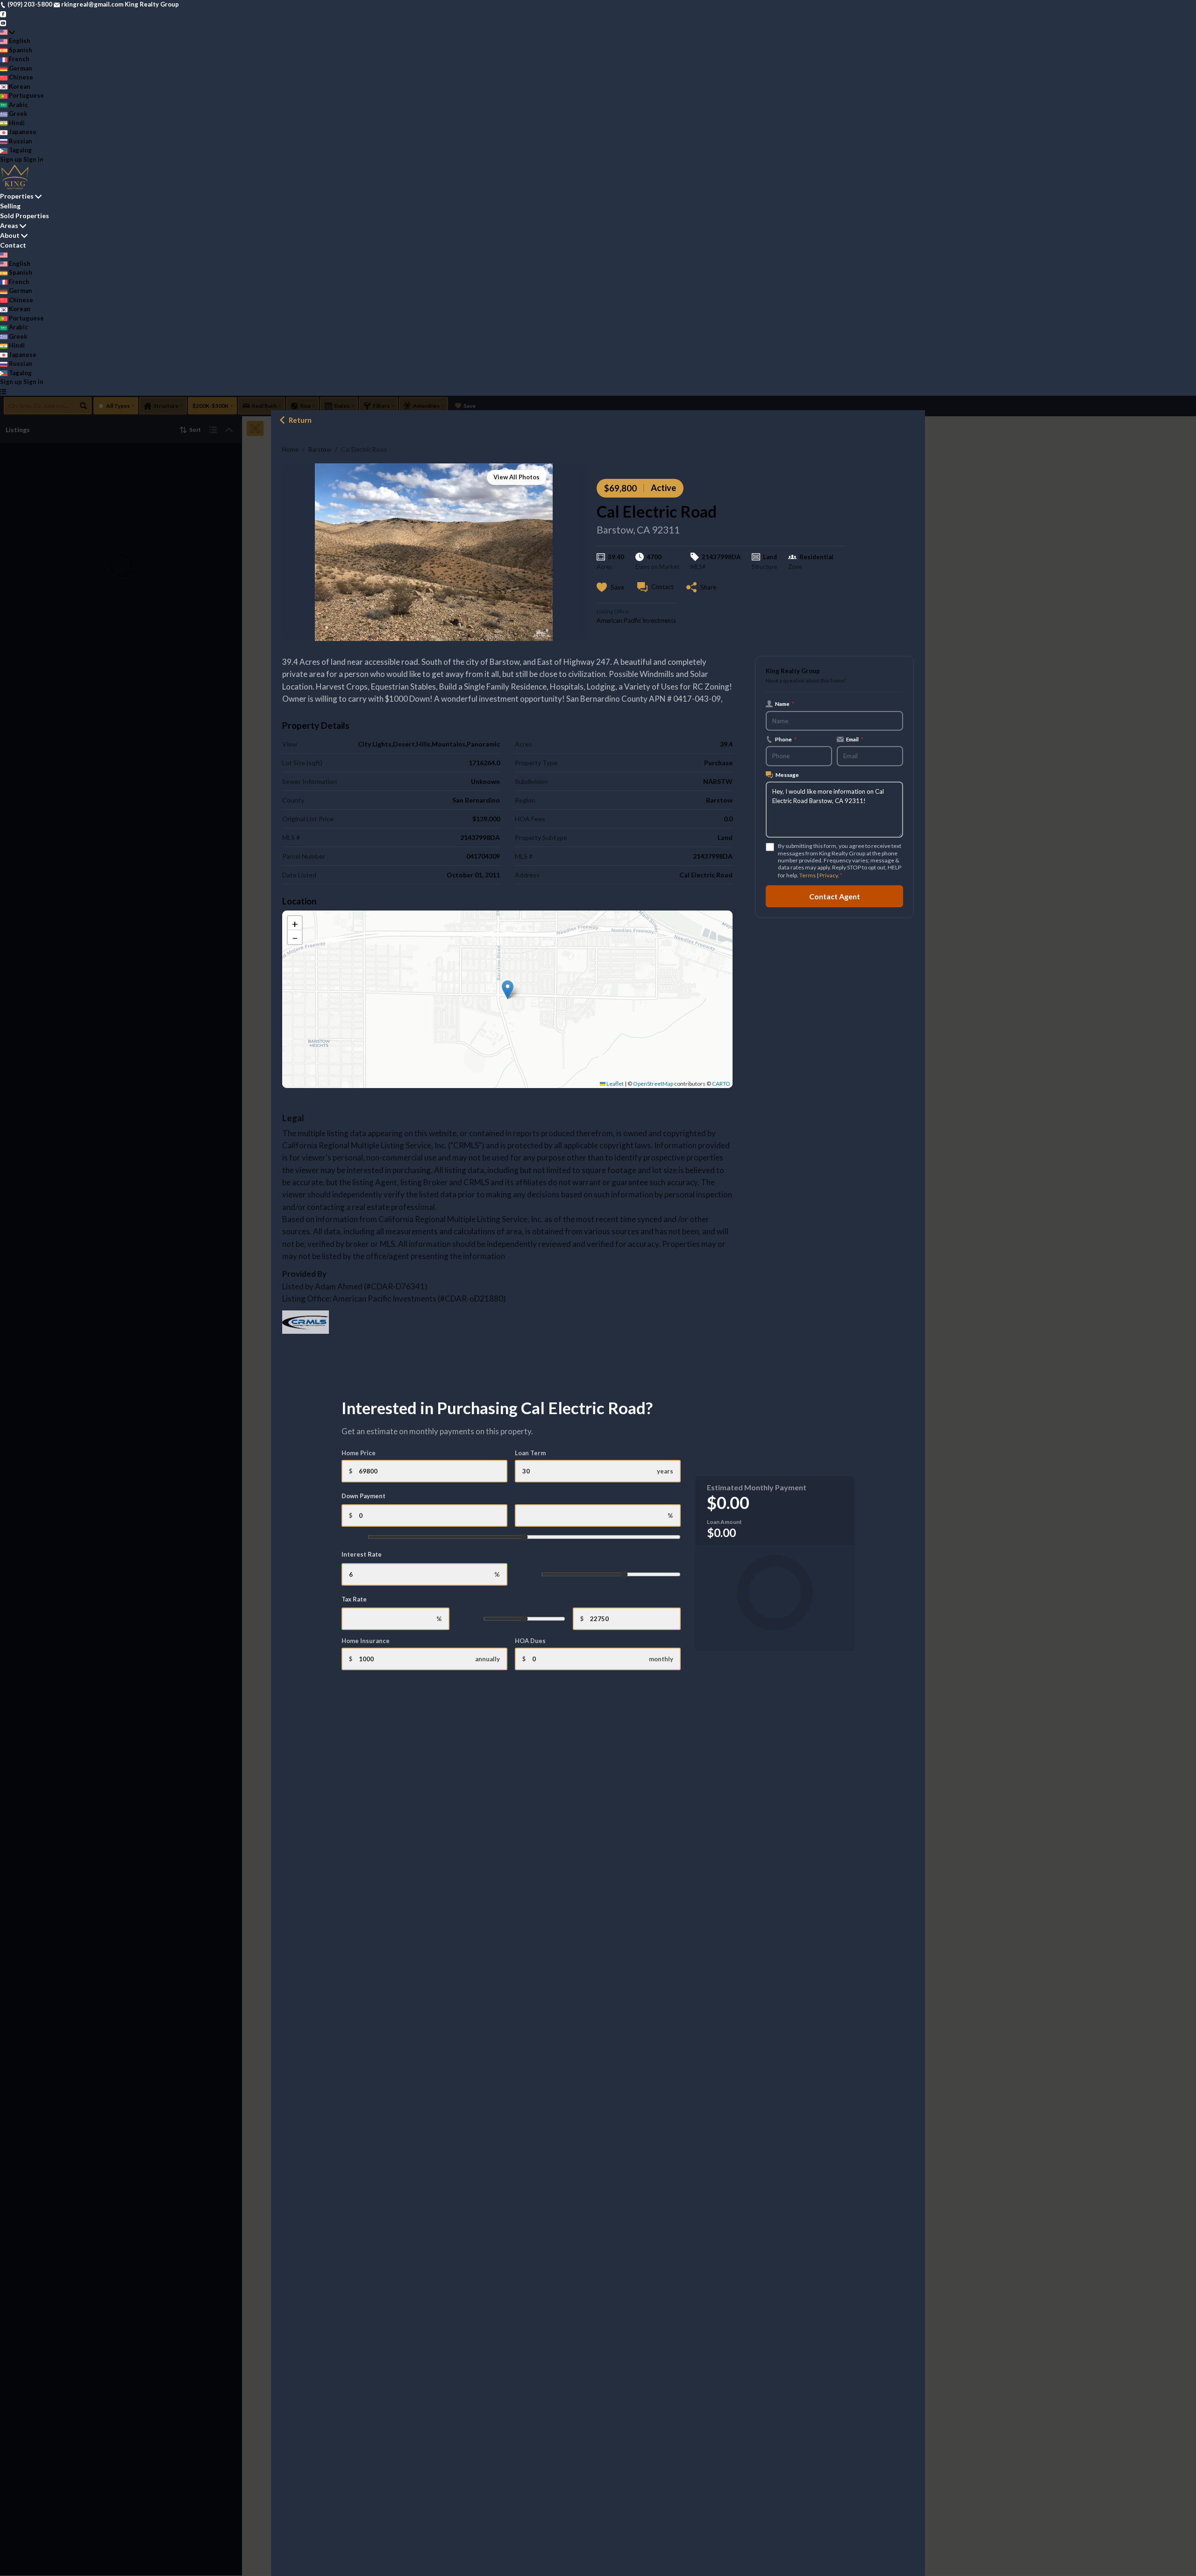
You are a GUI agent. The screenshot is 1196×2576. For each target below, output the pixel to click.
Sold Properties (25, 216)
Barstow (320, 449)
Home (290, 449)
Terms (808, 875)
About (10, 235)
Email (855, 739)
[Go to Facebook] (3, 14)
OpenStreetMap (653, 1084)
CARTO (721, 1084)
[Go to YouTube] (3, 22)
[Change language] (7, 32)
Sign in (33, 159)
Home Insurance (366, 1641)
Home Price (359, 1453)
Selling (10, 206)
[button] (508, 990)
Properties (17, 196)
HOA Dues (530, 1641)
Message (787, 775)
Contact (13, 245)
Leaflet (615, 1084)
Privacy (829, 875)
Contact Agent (835, 896)
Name (785, 704)
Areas (9, 225)
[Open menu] (3, 391)
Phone (786, 739)
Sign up (11, 159)
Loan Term (530, 1453)
